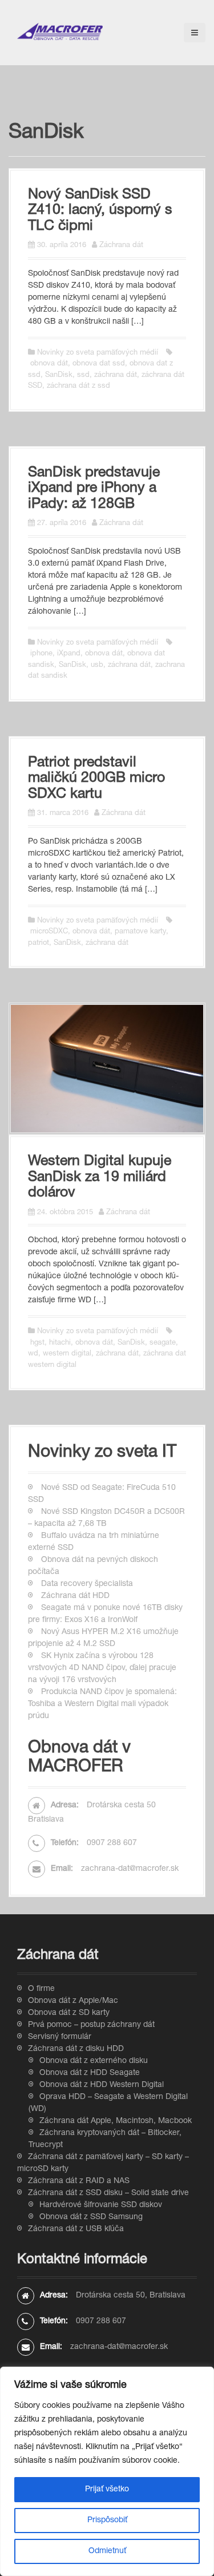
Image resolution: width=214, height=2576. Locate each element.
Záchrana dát (121, 246)
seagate (163, 1343)
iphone (41, 654)
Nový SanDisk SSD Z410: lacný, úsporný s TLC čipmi (100, 211)
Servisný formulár (60, 2037)
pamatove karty (140, 932)
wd (33, 1354)
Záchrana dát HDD (75, 1596)
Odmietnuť (107, 2551)
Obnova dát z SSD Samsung (91, 2217)
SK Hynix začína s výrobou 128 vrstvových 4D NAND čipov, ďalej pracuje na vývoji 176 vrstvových (102, 1668)
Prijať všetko (107, 2490)
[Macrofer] (60, 32)
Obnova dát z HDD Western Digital (102, 2085)
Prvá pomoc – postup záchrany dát (91, 2025)
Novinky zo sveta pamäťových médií (98, 353)
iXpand (69, 654)
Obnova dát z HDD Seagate (90, 2073)
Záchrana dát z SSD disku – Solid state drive (108, 2193)
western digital (67, 1354)
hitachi (60, 1343)
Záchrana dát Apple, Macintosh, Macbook (116, 2121)
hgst (37, 1343)
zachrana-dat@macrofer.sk (130, 1869)
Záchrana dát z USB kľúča (76, 2229)
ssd (83, 375)
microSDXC (49, 932)
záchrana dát (116, 375)
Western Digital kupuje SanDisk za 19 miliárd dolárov (100, 1178)
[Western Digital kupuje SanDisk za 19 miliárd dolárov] (107, 1069)
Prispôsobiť (107, 2521)
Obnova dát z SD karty (69, 2013)
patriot (39, 943)
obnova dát (49, 364)
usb (97, 665)
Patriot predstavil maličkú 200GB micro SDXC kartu (96, 779)
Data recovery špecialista (87, 1584)
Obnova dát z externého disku (94, 2061)
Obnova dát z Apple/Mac (73, 2001)
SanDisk (59, 375)
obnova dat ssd (99, 364)
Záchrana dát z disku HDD (76, 2049)
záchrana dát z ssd (78, 386)
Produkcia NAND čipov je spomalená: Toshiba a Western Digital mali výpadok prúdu (102, 1704)
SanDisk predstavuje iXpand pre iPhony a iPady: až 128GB (94, 489)
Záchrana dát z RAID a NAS (79, 2181)
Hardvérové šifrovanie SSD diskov (101, 2205)
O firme (41, 1989)
